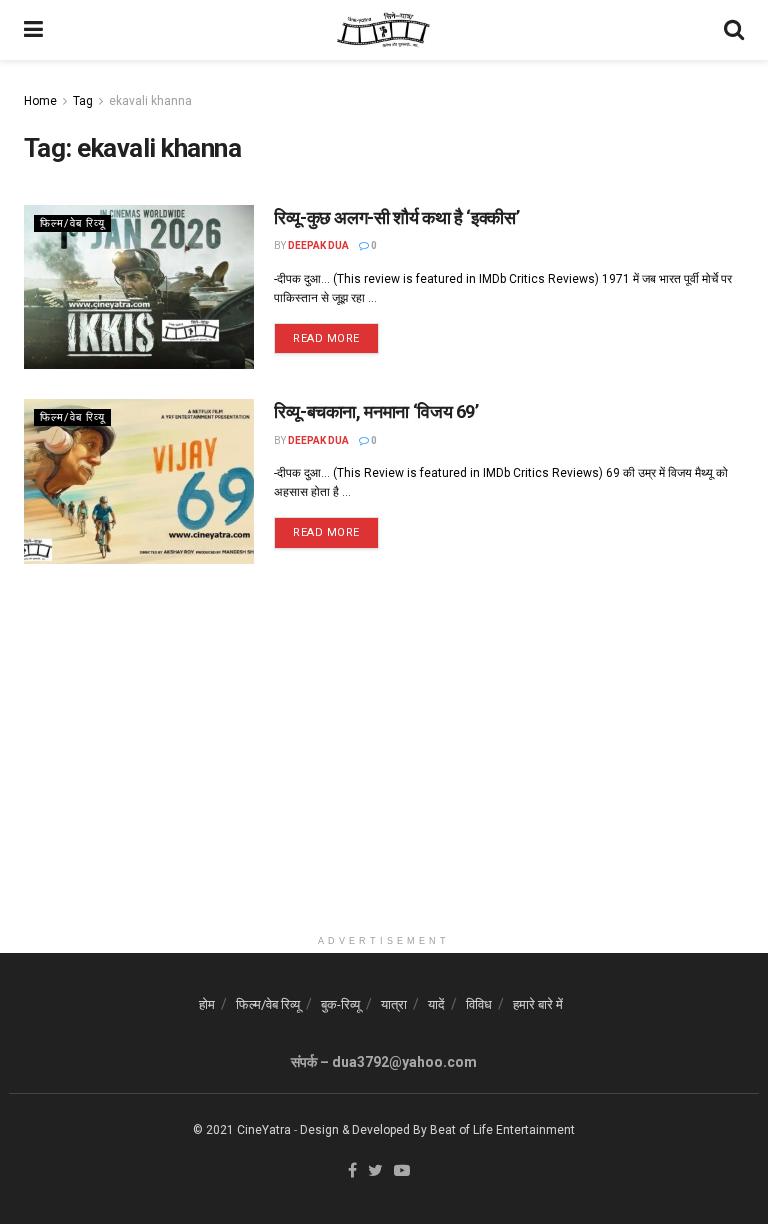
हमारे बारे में (538, 1004)
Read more (326, 338)
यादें (436, 1004)
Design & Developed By (363, 1130)
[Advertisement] (384, 785)
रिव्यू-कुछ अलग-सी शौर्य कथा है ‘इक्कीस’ (396, 217)
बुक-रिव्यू (340, 1004)
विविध (479, 1004)
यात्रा (394, 1004)
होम (207, 1004)
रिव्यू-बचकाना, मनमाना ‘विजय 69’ (376, 411)
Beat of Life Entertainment (502, 1130)
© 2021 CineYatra (242, 1130)
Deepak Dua (318, 245)
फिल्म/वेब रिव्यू (72, 223)
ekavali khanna (150, 101)
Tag (83, 101)
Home (40, 101)
